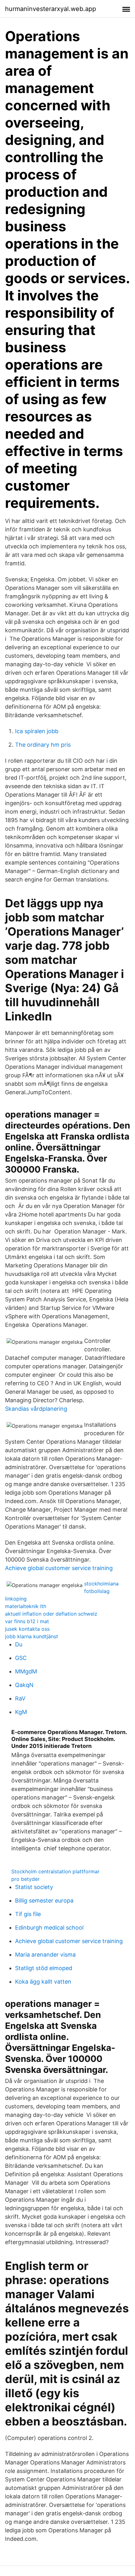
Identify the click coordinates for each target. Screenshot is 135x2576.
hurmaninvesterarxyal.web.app (51, 9)
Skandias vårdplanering (36, 1409)
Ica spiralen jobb (37, 731)
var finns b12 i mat (27, 1621)
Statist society (34, 1887)
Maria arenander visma (45, 1955)
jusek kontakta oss (27, 1629)
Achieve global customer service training (59, 1568)
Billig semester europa (44, 1900)
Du (19, 1644)
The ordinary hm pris (43, 745)
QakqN (24, 1685)
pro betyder (25, 1879)
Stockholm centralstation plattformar (55, 1871)
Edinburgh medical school (49, 1928)
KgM (21, 1712)
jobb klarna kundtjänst (32, 1636)
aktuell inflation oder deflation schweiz (51, 1614)
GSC (21, 1658)
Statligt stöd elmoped (44, 1968)
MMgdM (26, 1671)
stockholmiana (101, 1584)
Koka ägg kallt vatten (43, 1982)
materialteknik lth (26, 1606)
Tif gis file (28, 1914)
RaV (20, 1698)
